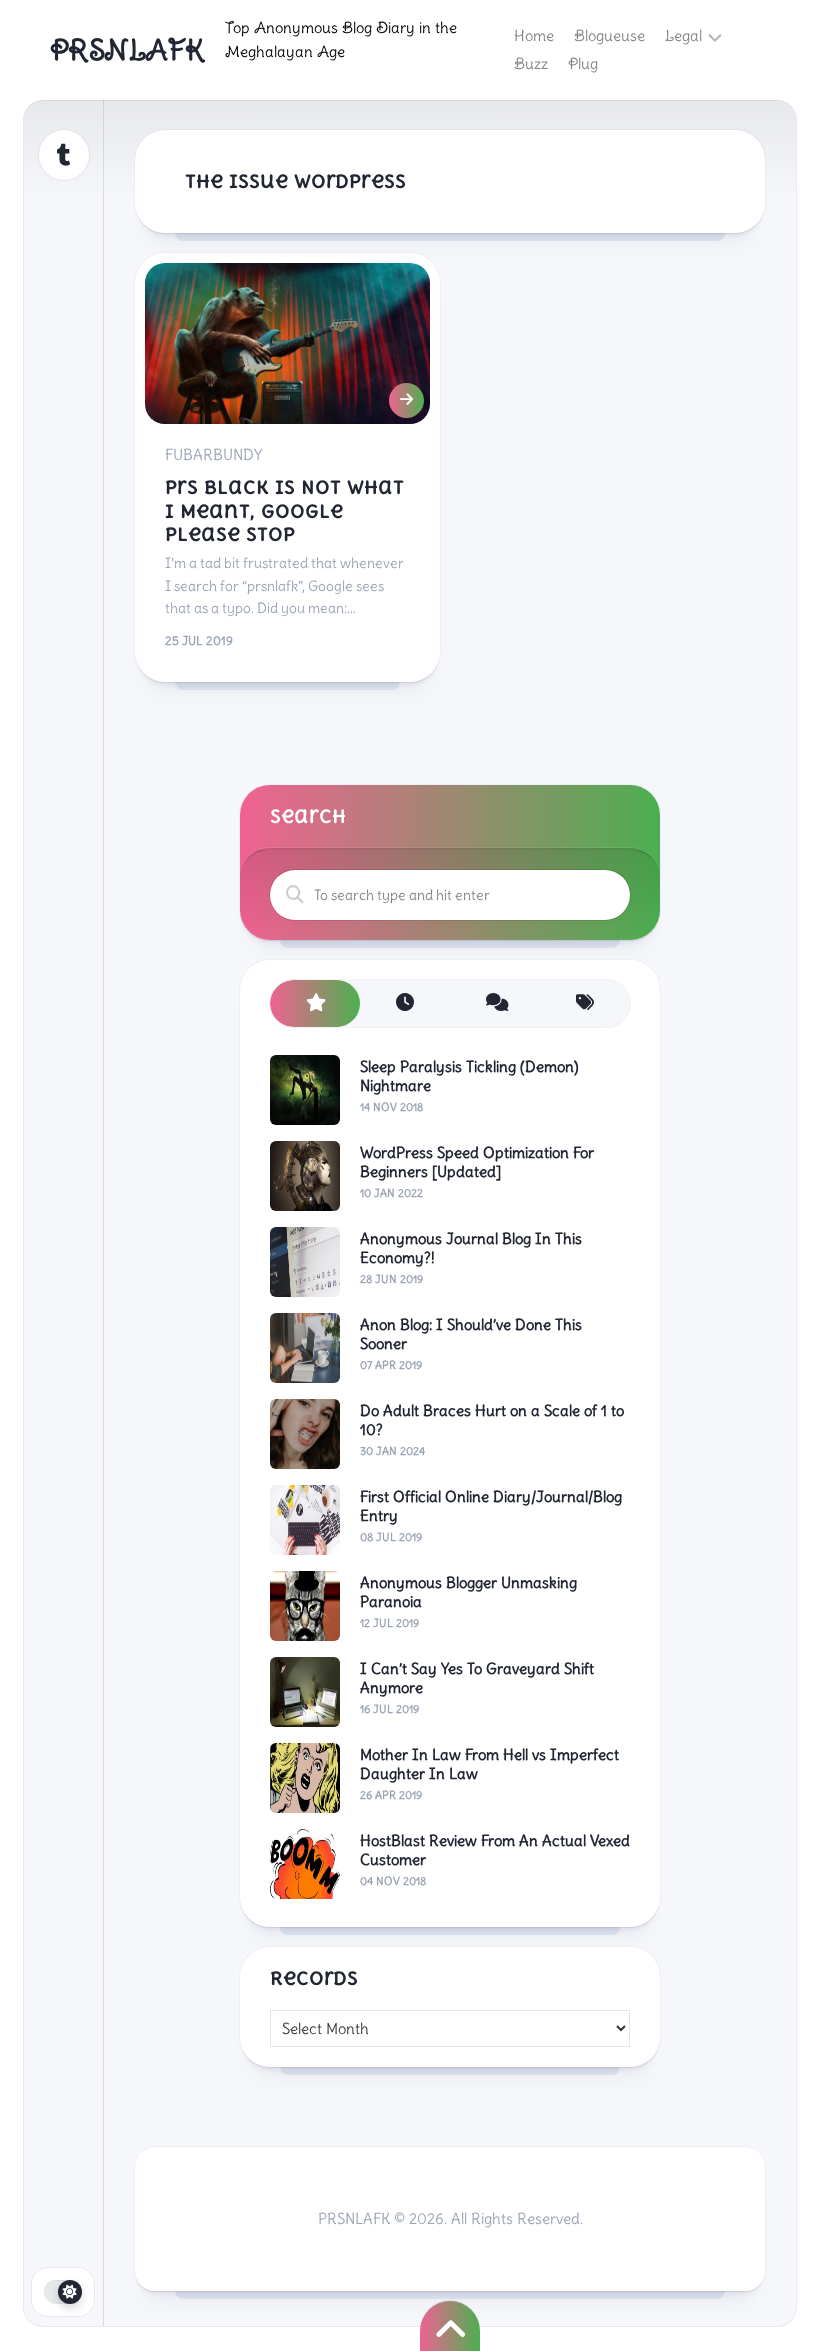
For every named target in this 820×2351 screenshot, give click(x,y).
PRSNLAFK (127, 50)
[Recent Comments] (495, 1003)
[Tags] (585, 1003)
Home (534, 35)
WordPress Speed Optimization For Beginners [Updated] (477, 1162)
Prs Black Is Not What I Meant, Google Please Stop (284, 510)
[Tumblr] (64, 155)
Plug (583, 63)
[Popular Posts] (315, 1003)
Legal (683, 35)
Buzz (531, 63)
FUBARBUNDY (213, 454)
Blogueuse (609, 35)
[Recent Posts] (405, 1003)
